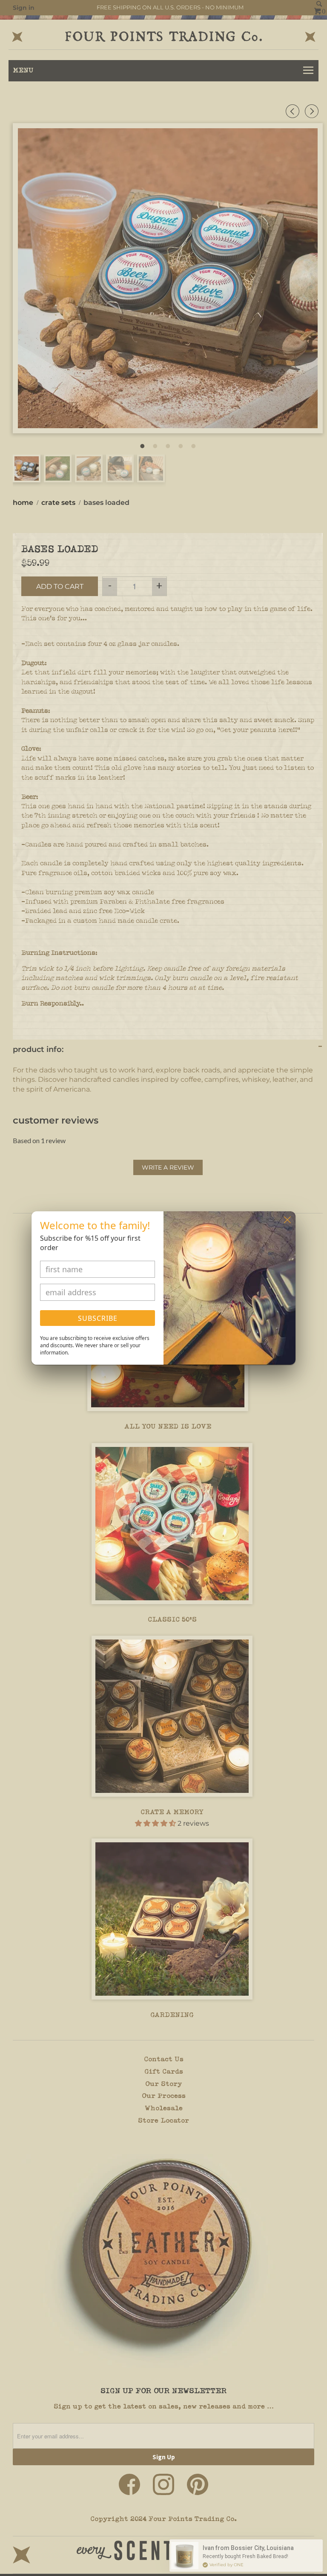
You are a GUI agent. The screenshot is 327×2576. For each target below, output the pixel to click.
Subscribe (98, 1318)
